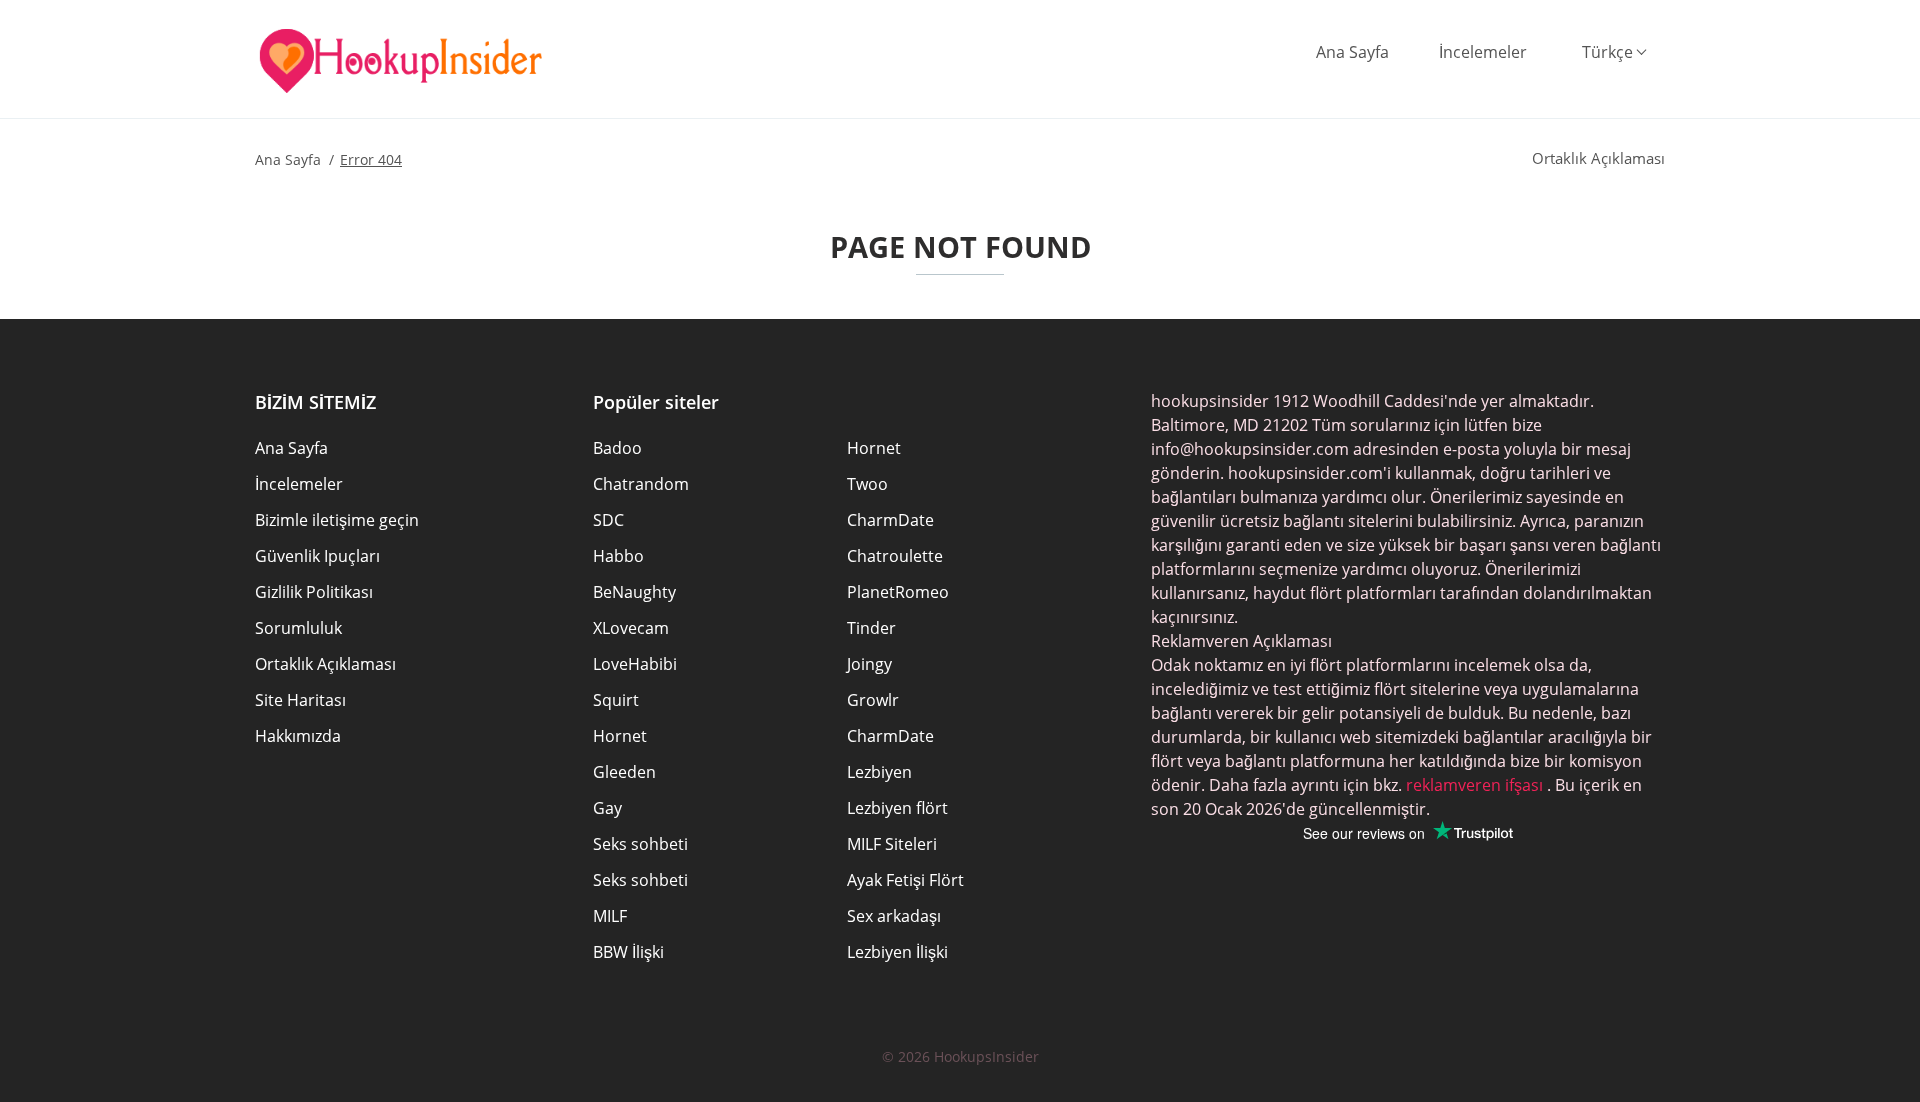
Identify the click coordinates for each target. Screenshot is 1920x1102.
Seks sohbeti (640, 844)
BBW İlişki (628, 952)
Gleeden (624, 772)
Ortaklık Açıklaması (325, 664)
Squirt (616, 700)
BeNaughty (634, 592)
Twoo (867, 484)
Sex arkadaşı (894, 916)
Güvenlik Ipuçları (317, 556)
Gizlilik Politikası (314, 592)
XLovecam (631, 628)
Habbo (618, 556)
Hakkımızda (298, 736)
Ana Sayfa (1352, 52)
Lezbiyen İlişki (897, 952)
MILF (610, 916)
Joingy (869, 664)
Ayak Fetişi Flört (905, 880)
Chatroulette (895, 556)
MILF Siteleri (892, 844)
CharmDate (890, 520)
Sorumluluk (298, 628)
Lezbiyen (879, 772)
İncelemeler (1483, 52)
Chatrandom (641, 484)
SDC (608, 520)
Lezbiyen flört (897, 808)
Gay (607, 808)
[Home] (400, 61)
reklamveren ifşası (1472, 785)
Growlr (873, 700)
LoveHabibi (635, 664)
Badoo (617, 448)
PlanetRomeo (898, 592)
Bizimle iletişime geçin (337, 520)
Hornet (874, 448)
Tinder (871, 628)
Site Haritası (300, 700)
